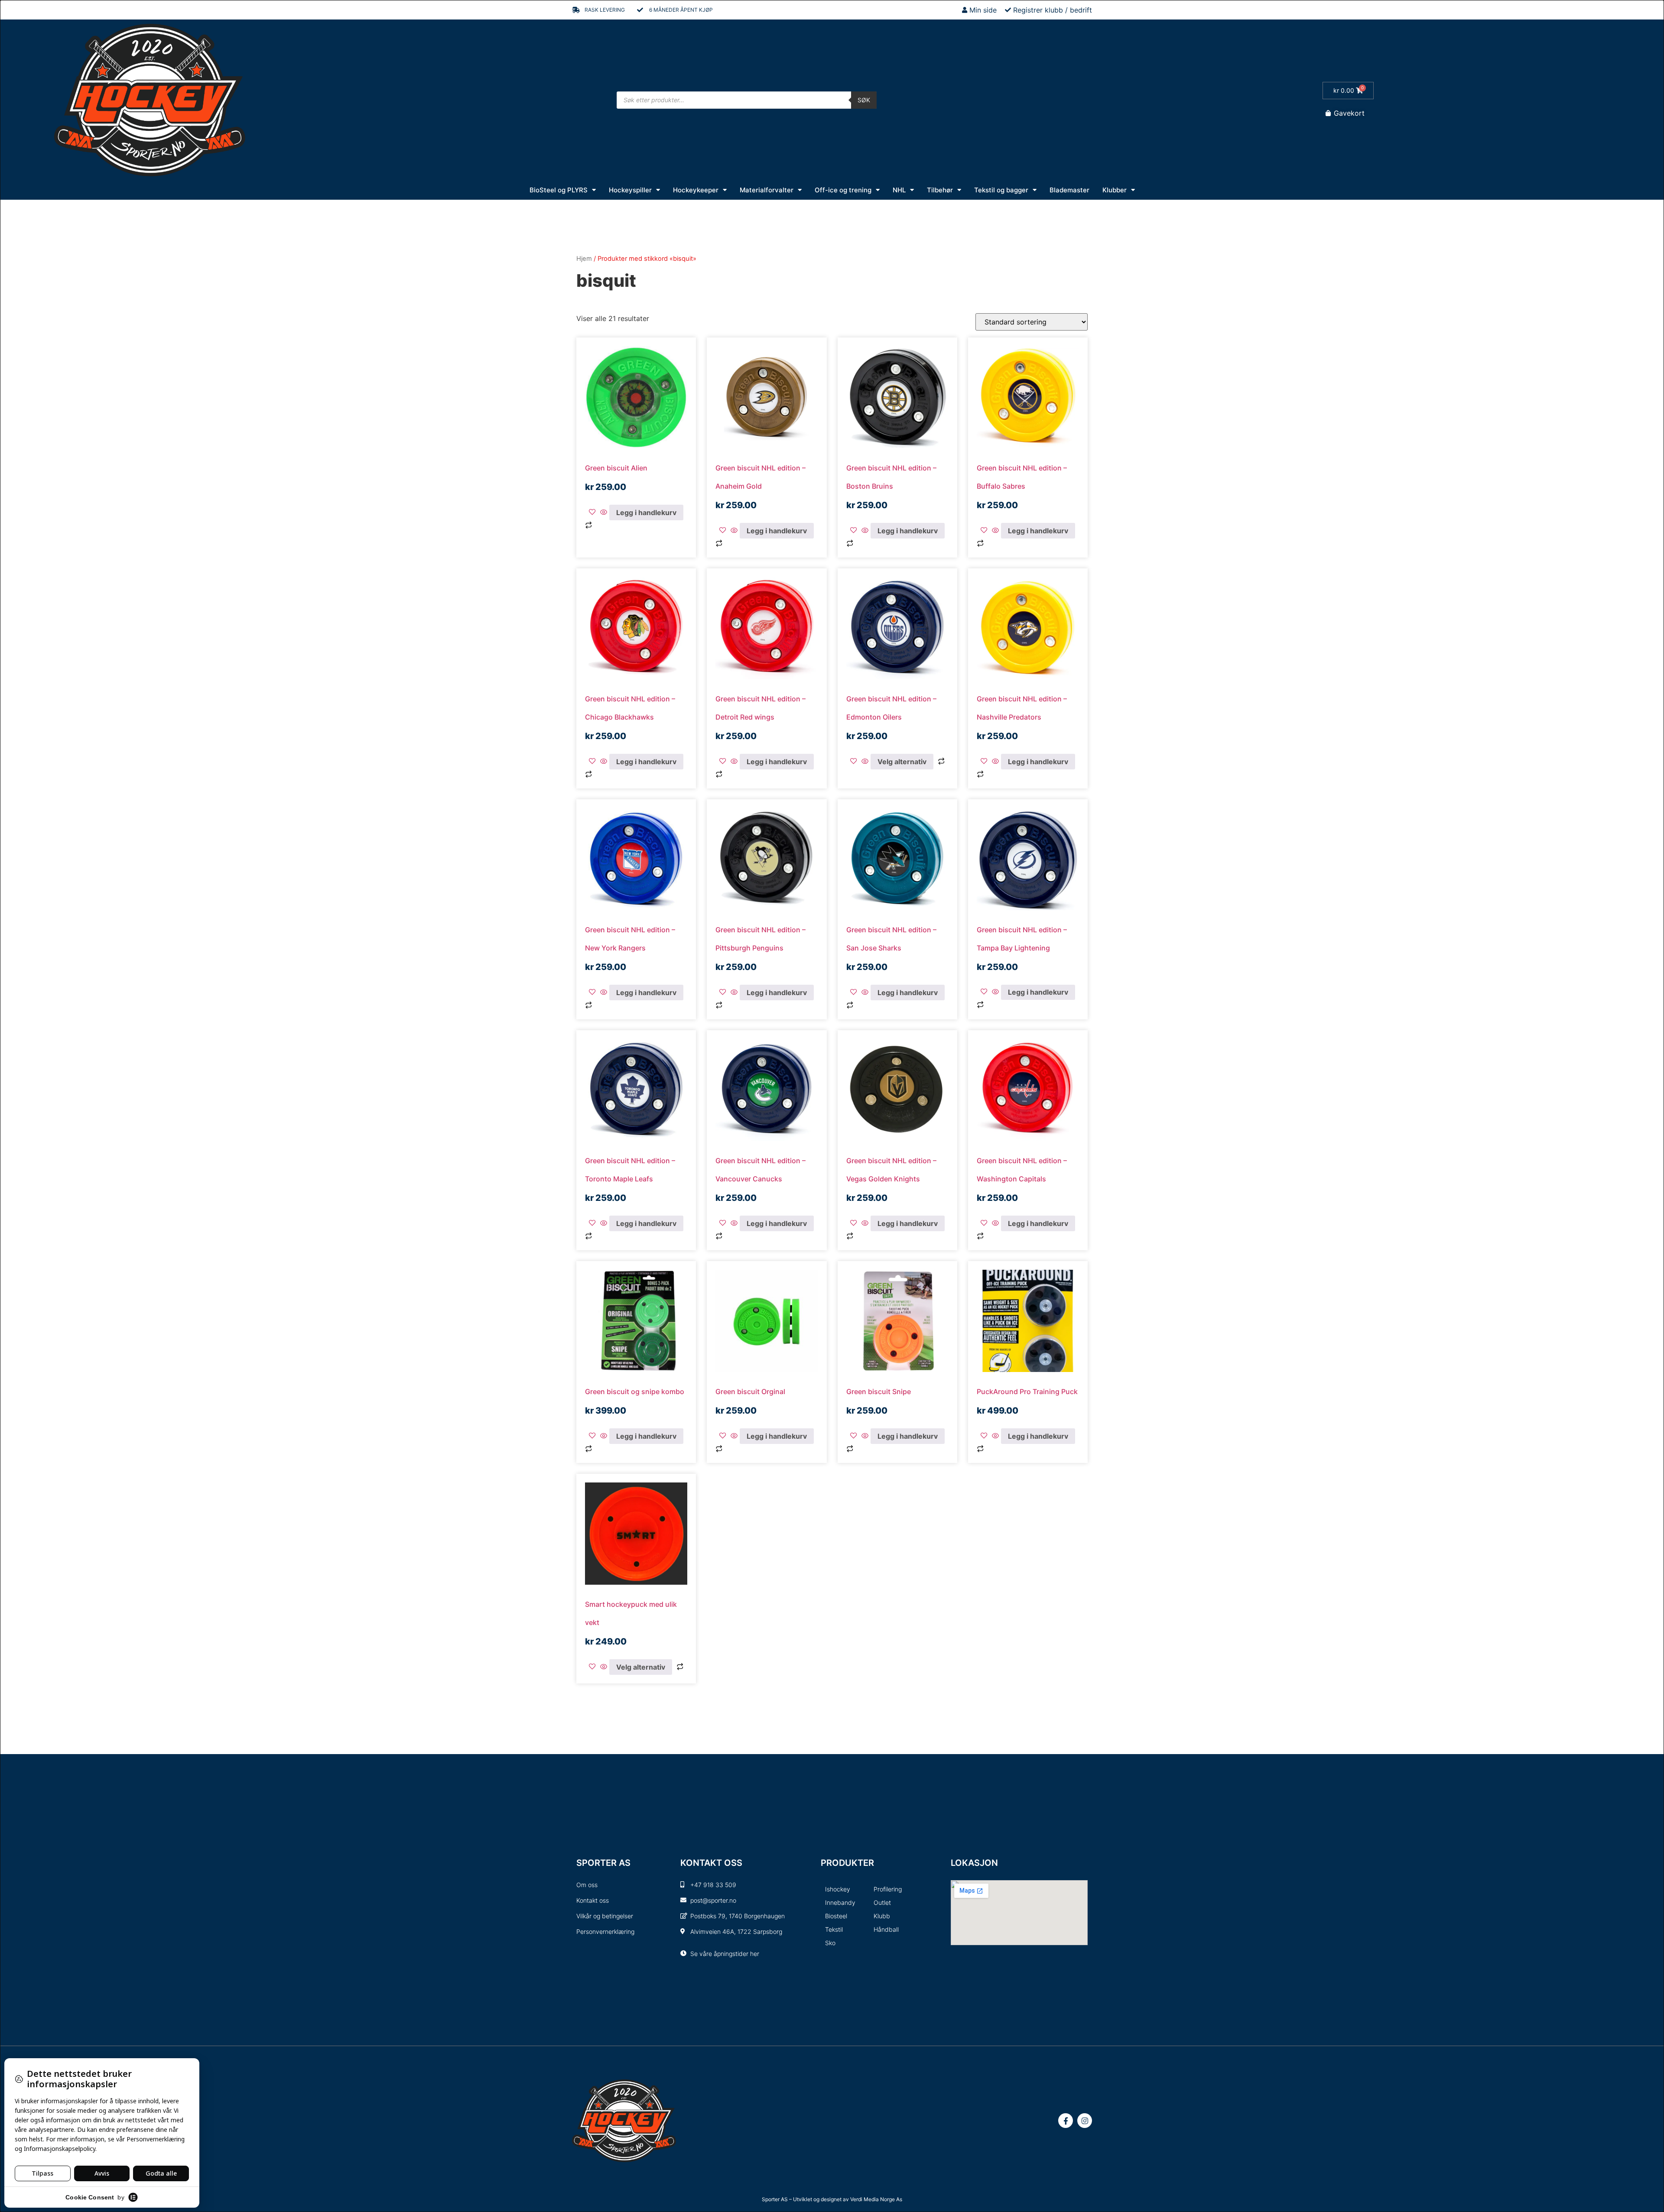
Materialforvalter (767, 190)
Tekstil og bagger (1001, 190)
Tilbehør (940, 190)
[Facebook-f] (1066, 2121)
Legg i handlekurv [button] (646, 512)
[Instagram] (1085, 2121)
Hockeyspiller (630, 190)
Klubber (1115, 190)
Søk (864, 100)
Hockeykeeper (696, 190)
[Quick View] (604, 512)
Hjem (584, 259)
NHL (899, 190)
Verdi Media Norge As (876, 2199)
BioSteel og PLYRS (559, 190)
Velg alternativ (902, 762)
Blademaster (1069, 190)
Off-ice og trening (843, 190)
